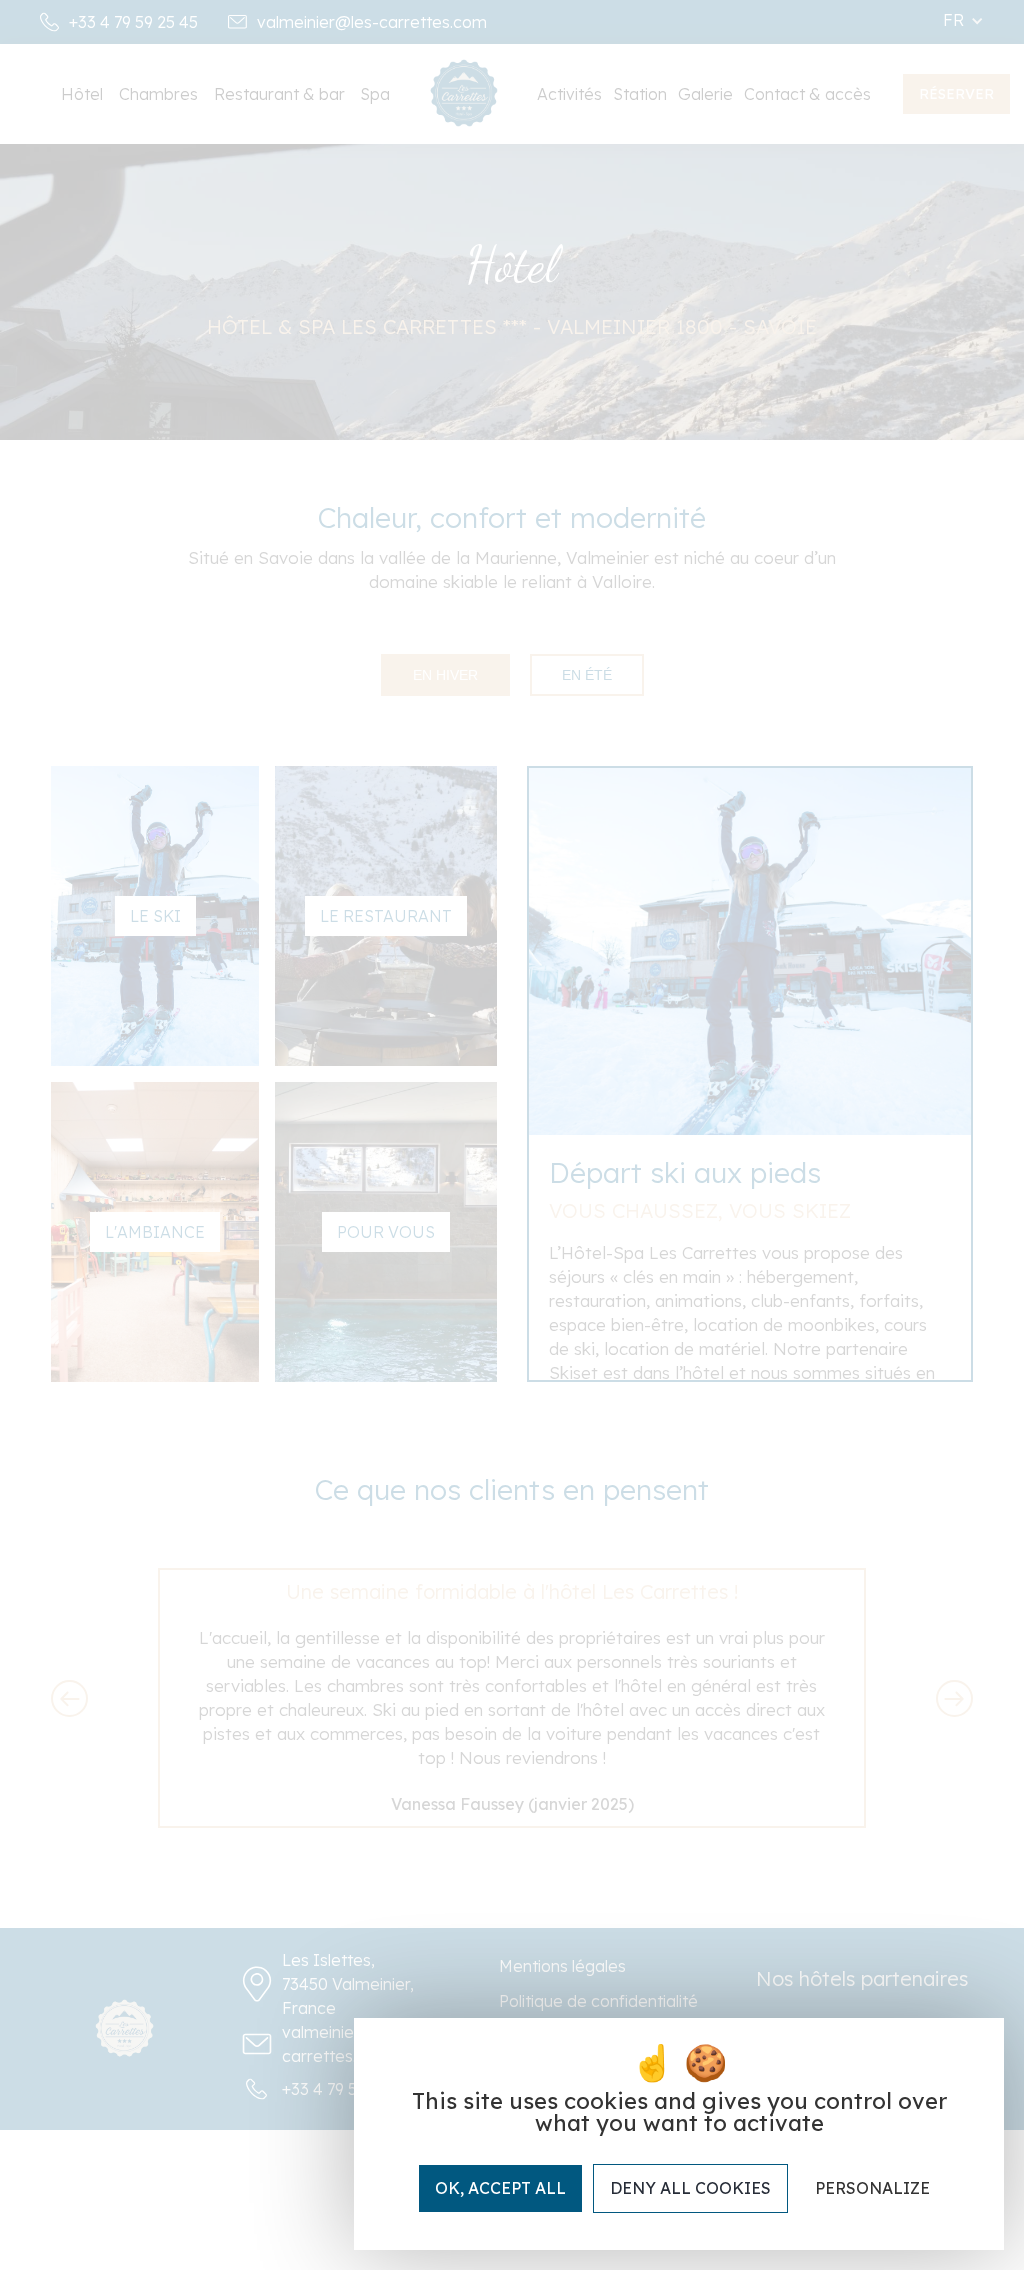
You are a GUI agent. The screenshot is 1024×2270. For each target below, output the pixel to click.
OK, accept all (500, 2188)
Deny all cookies (690, 2188)
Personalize (872, 2188)
